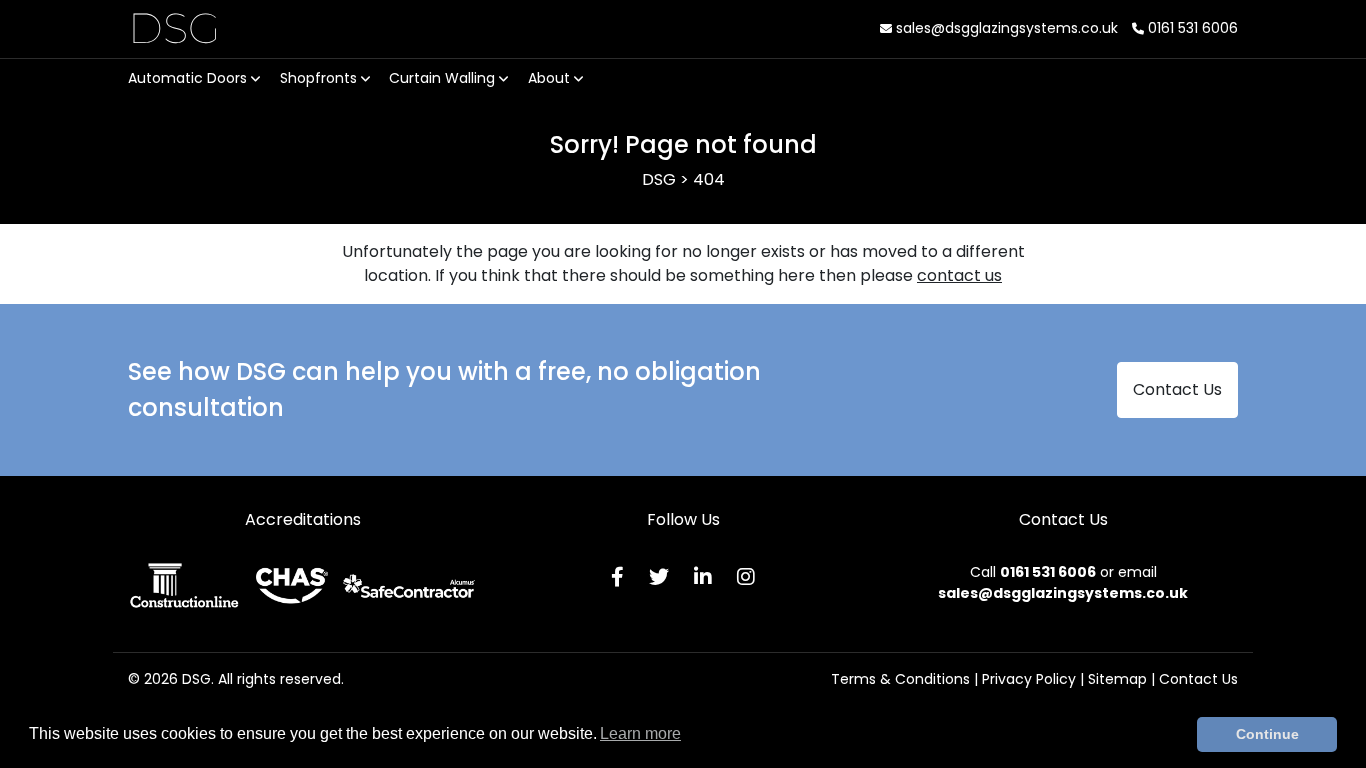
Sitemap (1117, 679)
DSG (174, 28)
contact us (959, 275)
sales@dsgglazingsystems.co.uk (1005, 28)
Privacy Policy (1029, 679)
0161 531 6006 (1191, 28)
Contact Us (1177, 389)
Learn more (640, 733)
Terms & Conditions (900, 679)
